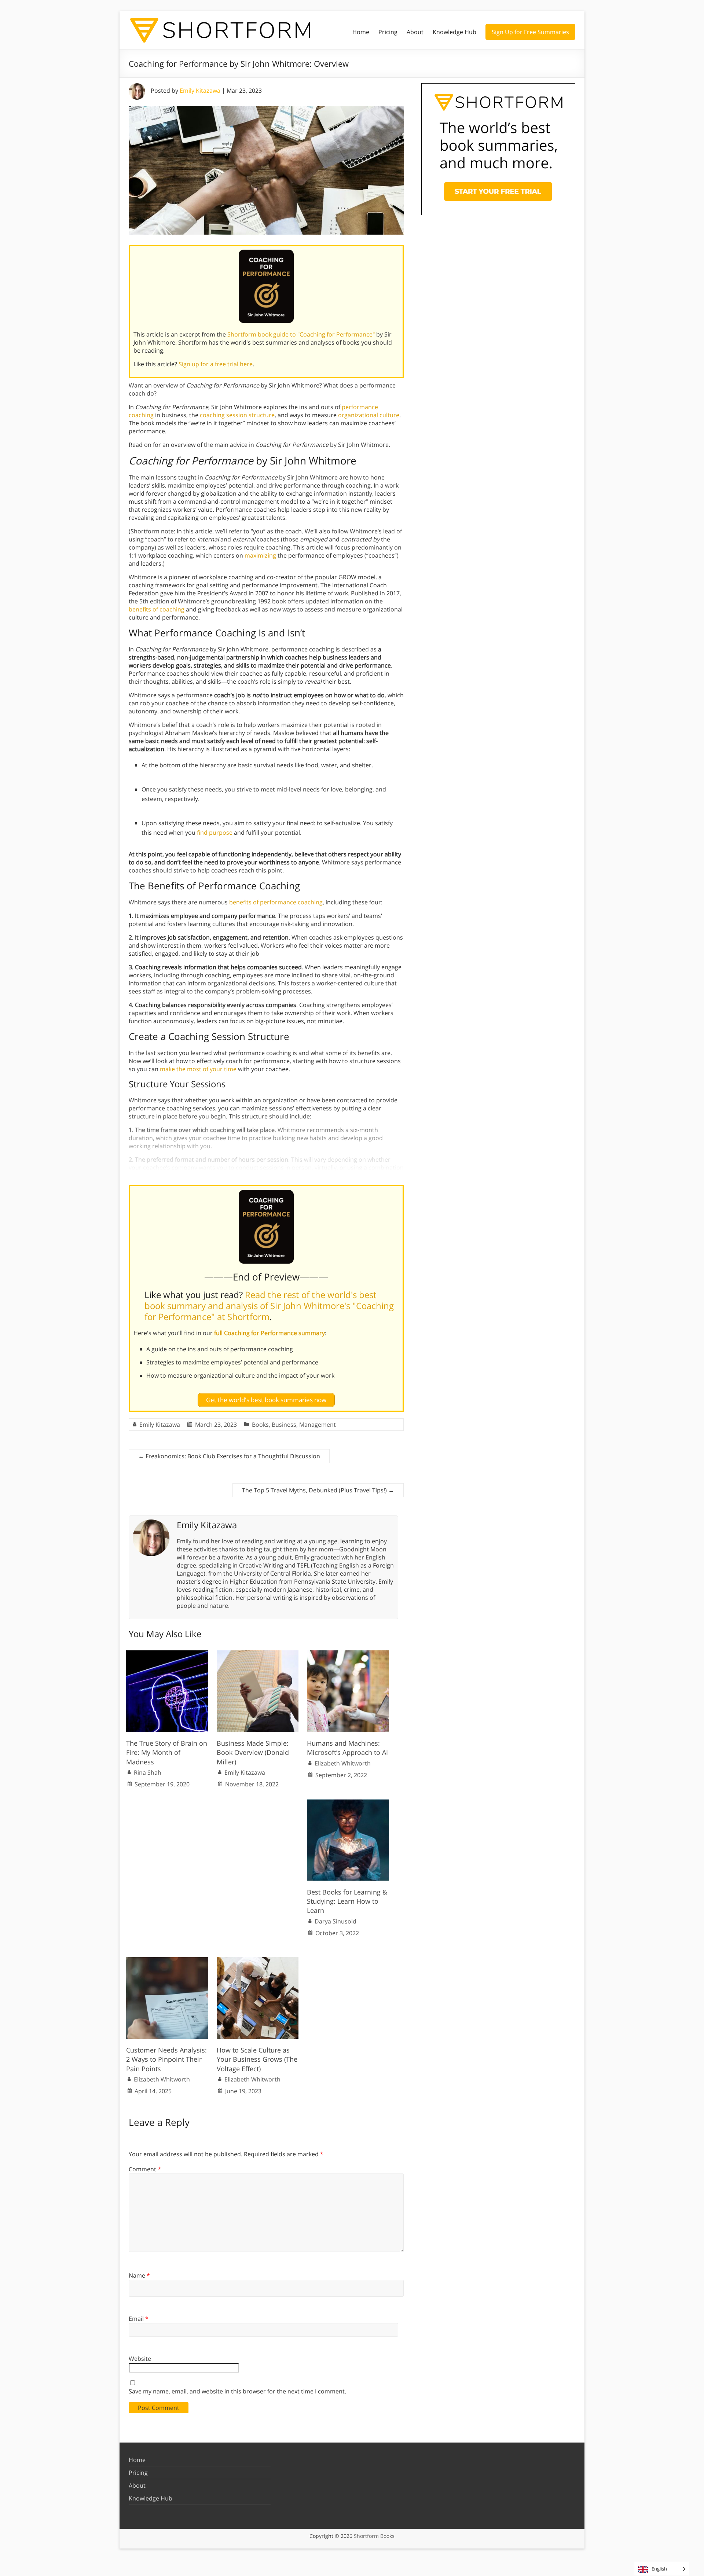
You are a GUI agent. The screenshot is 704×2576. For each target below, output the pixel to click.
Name (139, 2275)
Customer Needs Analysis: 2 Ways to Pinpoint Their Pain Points (166, 2059)
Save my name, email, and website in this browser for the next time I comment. (237, 2391)
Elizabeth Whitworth (343, 1763)
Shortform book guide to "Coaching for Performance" (301, 334)
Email (139, 2319)
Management (318, 1425)
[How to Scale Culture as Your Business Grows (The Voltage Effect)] (258, 1961)
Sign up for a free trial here (216, 364)
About (415, 32)
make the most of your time (198, 1069)
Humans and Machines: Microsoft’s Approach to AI (347, 1748)
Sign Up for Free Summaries (530, 32)
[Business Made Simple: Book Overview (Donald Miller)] (258, 1654)
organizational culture (369, 415)
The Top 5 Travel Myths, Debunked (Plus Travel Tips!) (318, 1490)
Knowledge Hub (454, 32)
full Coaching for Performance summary (269, 1333)
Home (361, 32)
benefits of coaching (157, 609)
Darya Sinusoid (335, 1921)
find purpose (215, 833)
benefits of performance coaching (276, 902)
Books (260, 1425)
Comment (145, 2169)
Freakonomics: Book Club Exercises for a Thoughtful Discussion (229, 1456)
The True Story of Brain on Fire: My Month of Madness (167, 1752)
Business (284, 1425)
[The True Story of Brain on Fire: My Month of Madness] (167, 1654)
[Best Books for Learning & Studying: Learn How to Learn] (348, 1803)
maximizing (260, 555)
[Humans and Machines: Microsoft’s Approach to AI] (348, 1654)
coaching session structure (237, 415)
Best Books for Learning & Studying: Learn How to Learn (347, 1901)
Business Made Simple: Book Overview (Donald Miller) (253, 1752)
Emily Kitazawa (200, 91)
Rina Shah (148, 1772)
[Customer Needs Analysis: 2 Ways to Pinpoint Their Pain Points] (167, 1961)
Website (140, 2359)
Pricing (388, 32)
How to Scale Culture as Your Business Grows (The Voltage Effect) (257, 2059)
